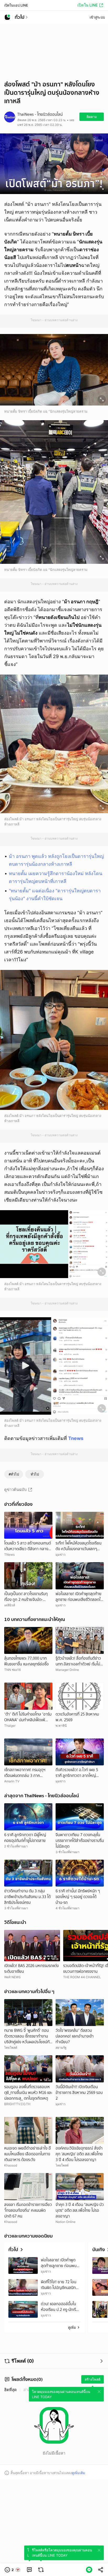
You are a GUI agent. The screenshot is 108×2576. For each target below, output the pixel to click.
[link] (29, 2570)
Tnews (76, 1438)
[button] (13, 2570)
